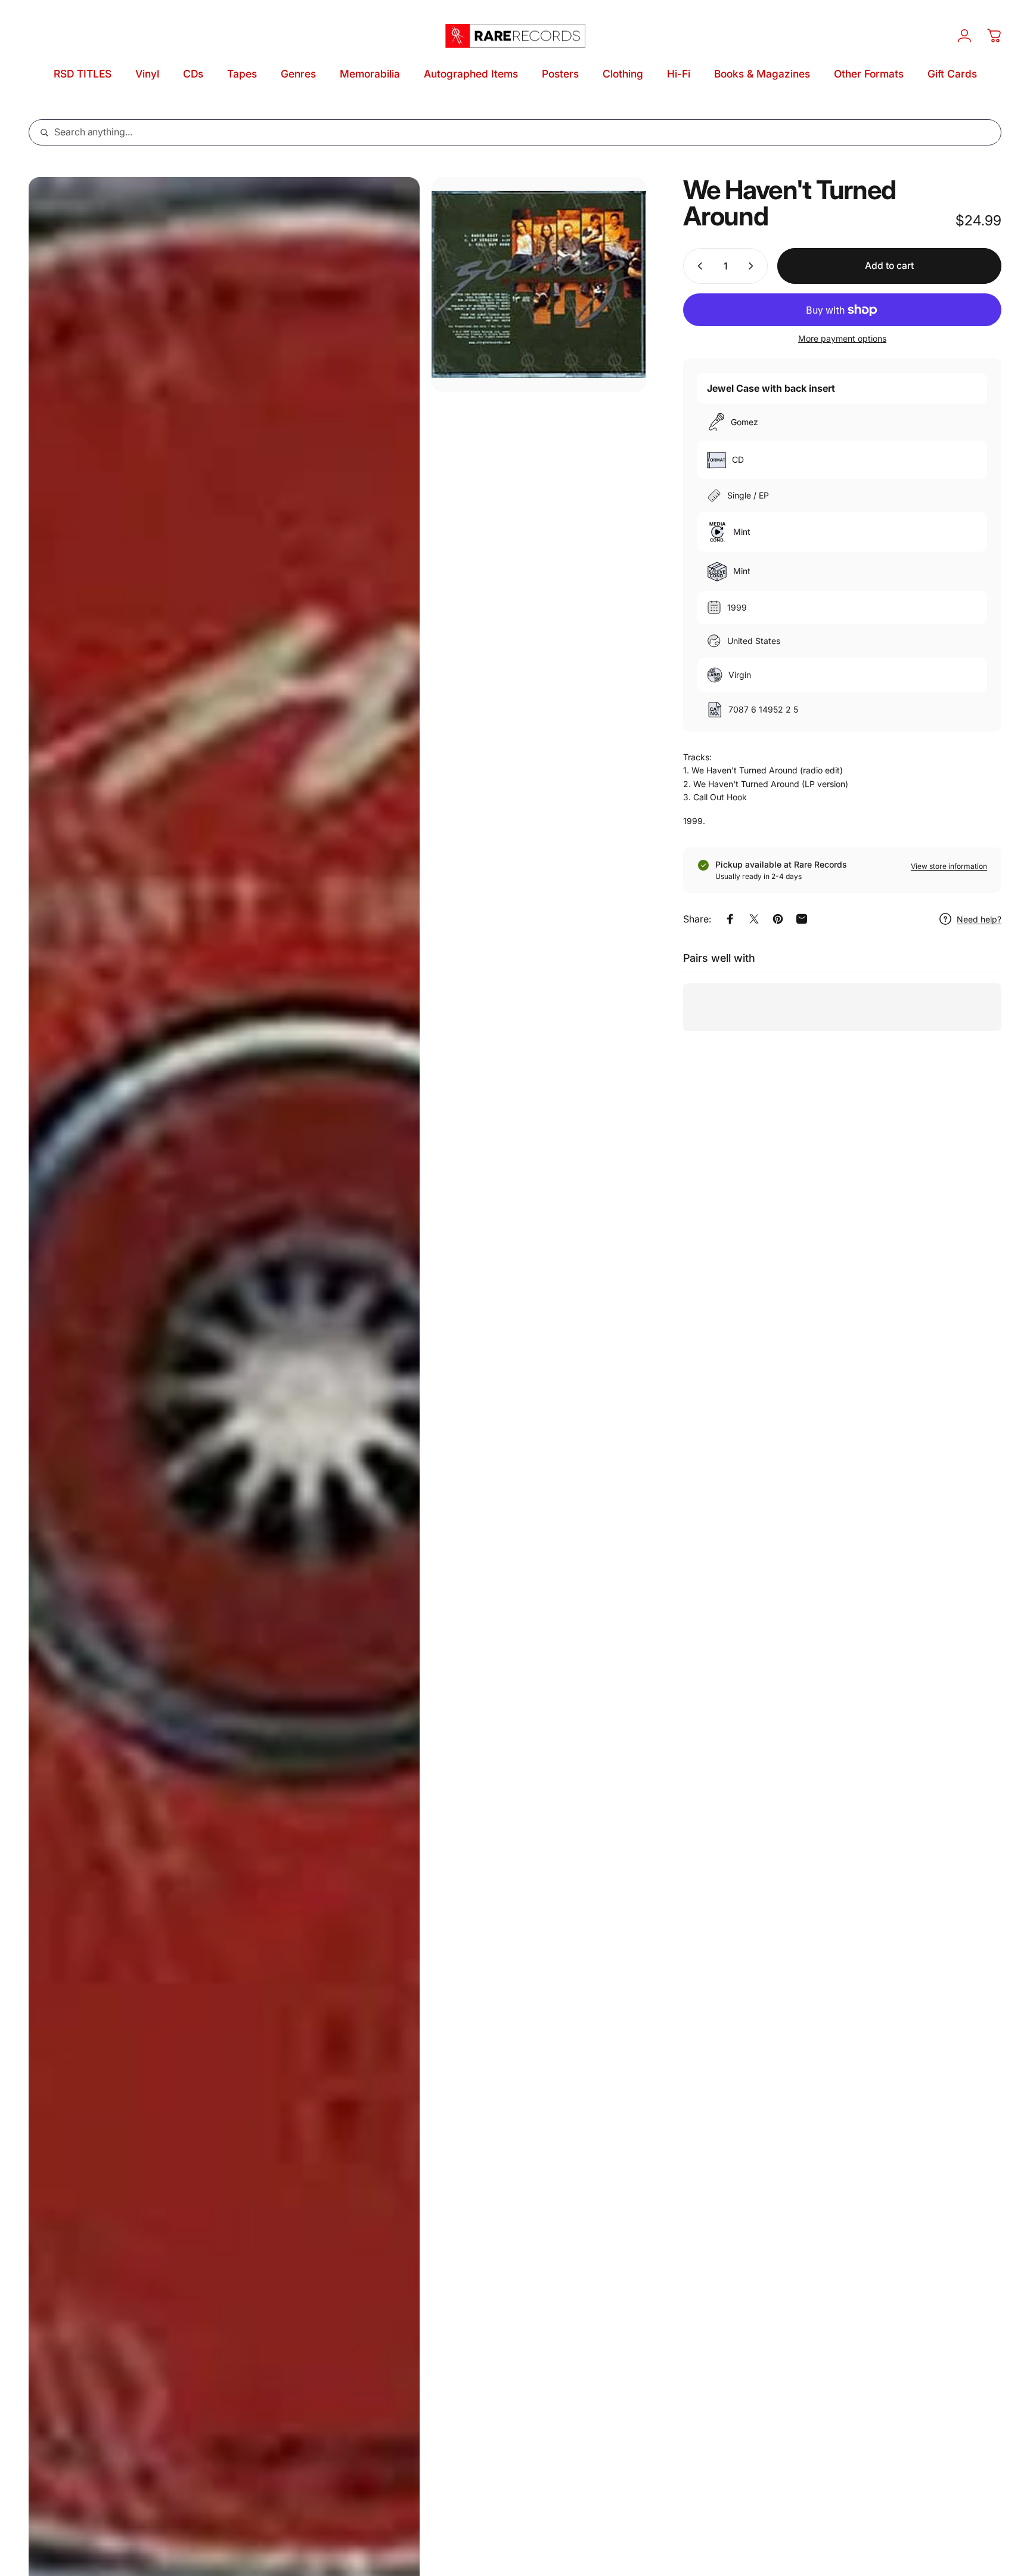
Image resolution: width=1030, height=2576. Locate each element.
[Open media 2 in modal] (539, 285)
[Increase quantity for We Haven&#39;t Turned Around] (753, 266)
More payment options (842, 338)
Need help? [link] (979, 919)
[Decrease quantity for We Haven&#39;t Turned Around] (697, 266)
